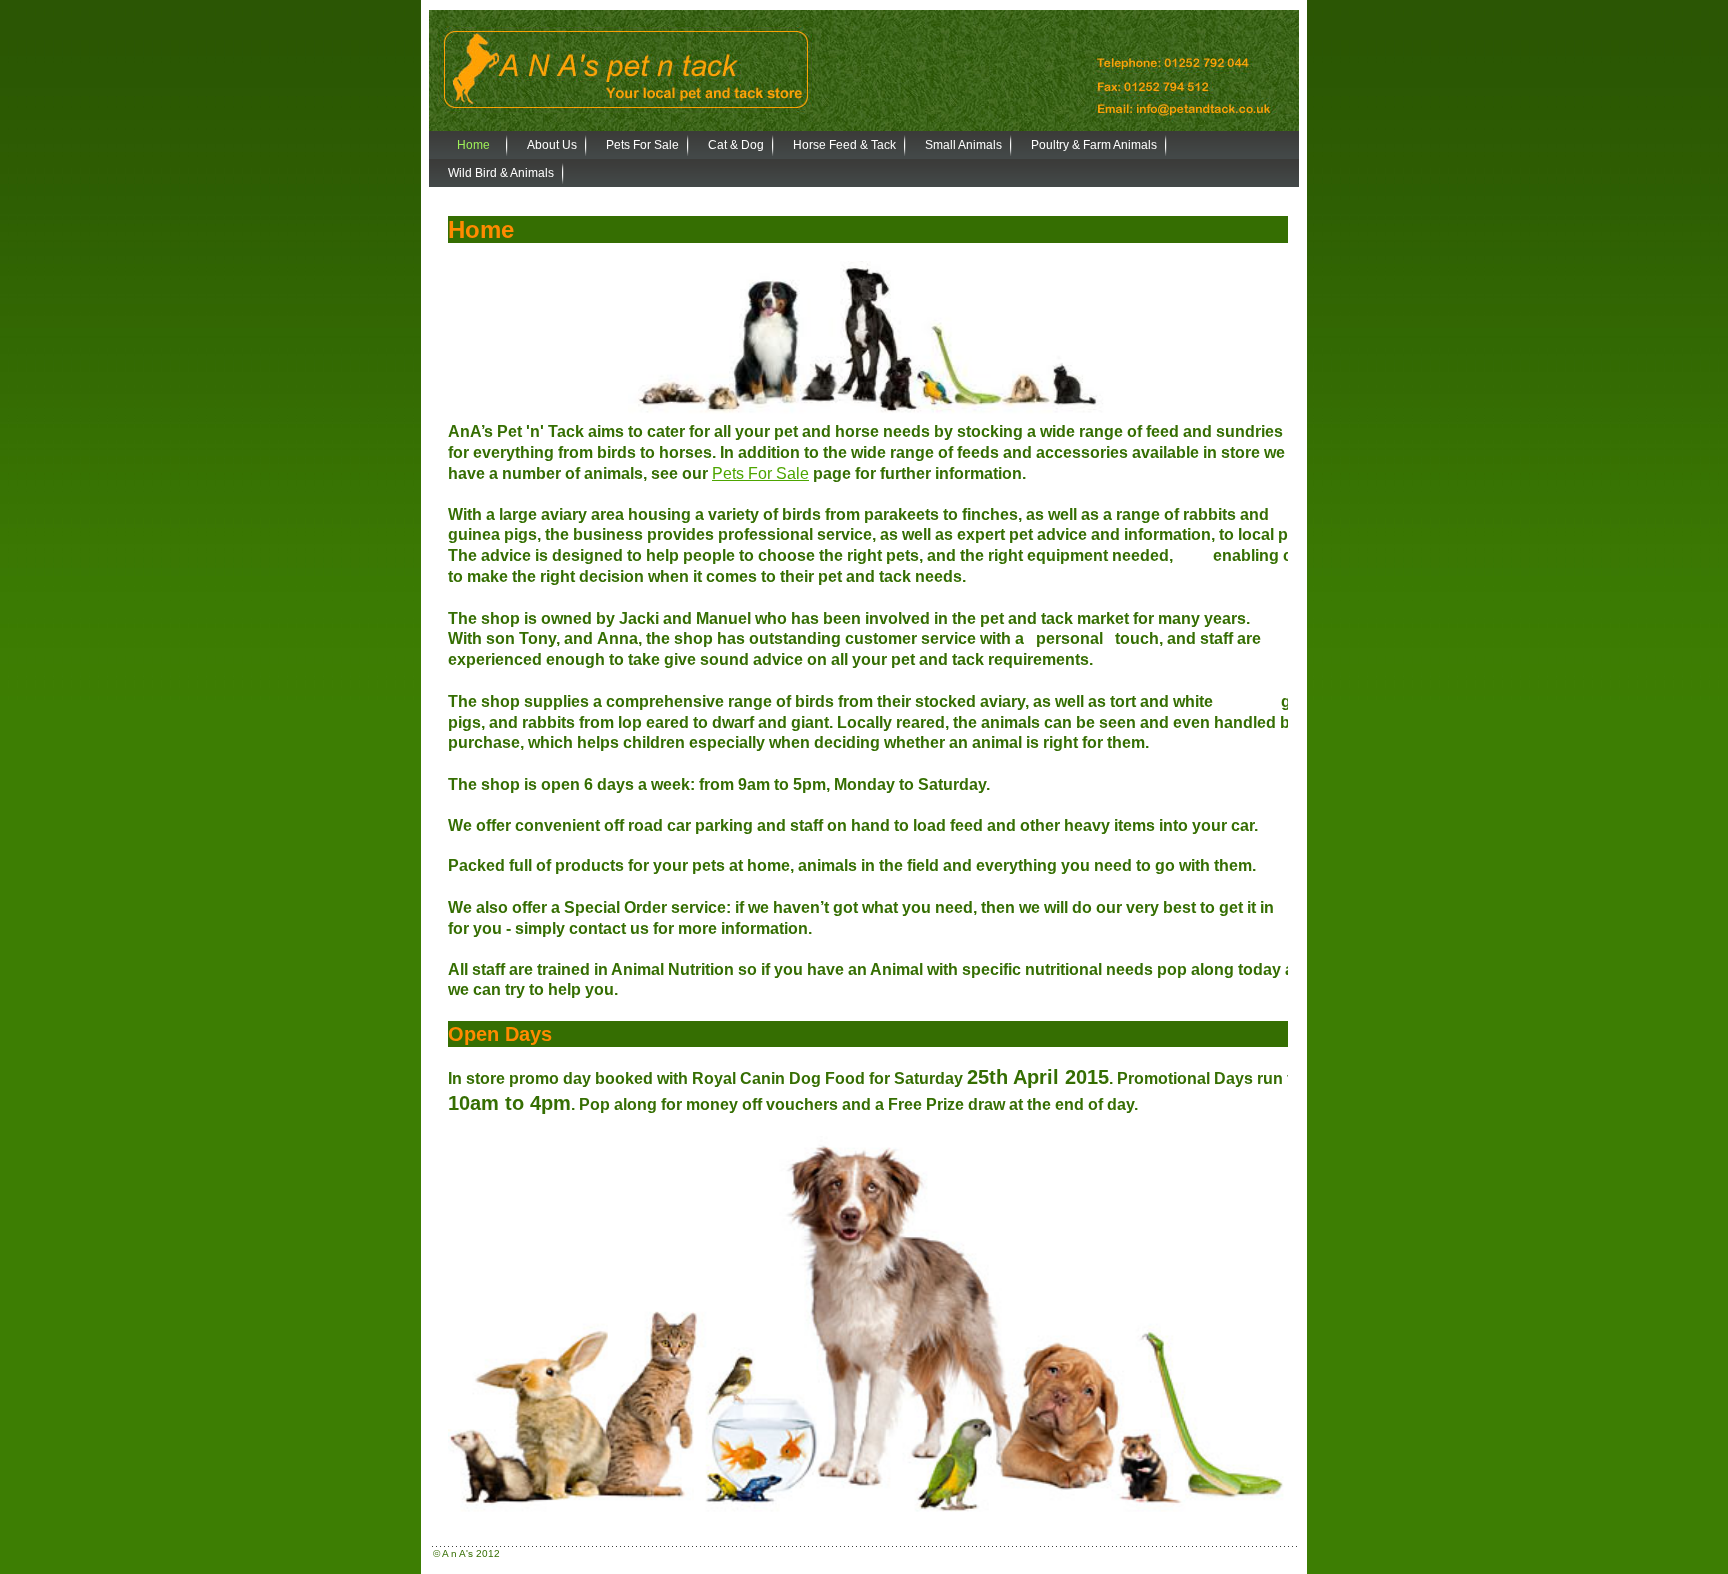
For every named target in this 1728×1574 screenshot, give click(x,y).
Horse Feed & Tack (844, 145)
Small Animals (963, 145)
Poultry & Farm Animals (1094, 145)
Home (473, 145)
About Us (552, 145)
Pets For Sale (642, 145)
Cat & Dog (736, 145)
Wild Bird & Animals (501, 173)
